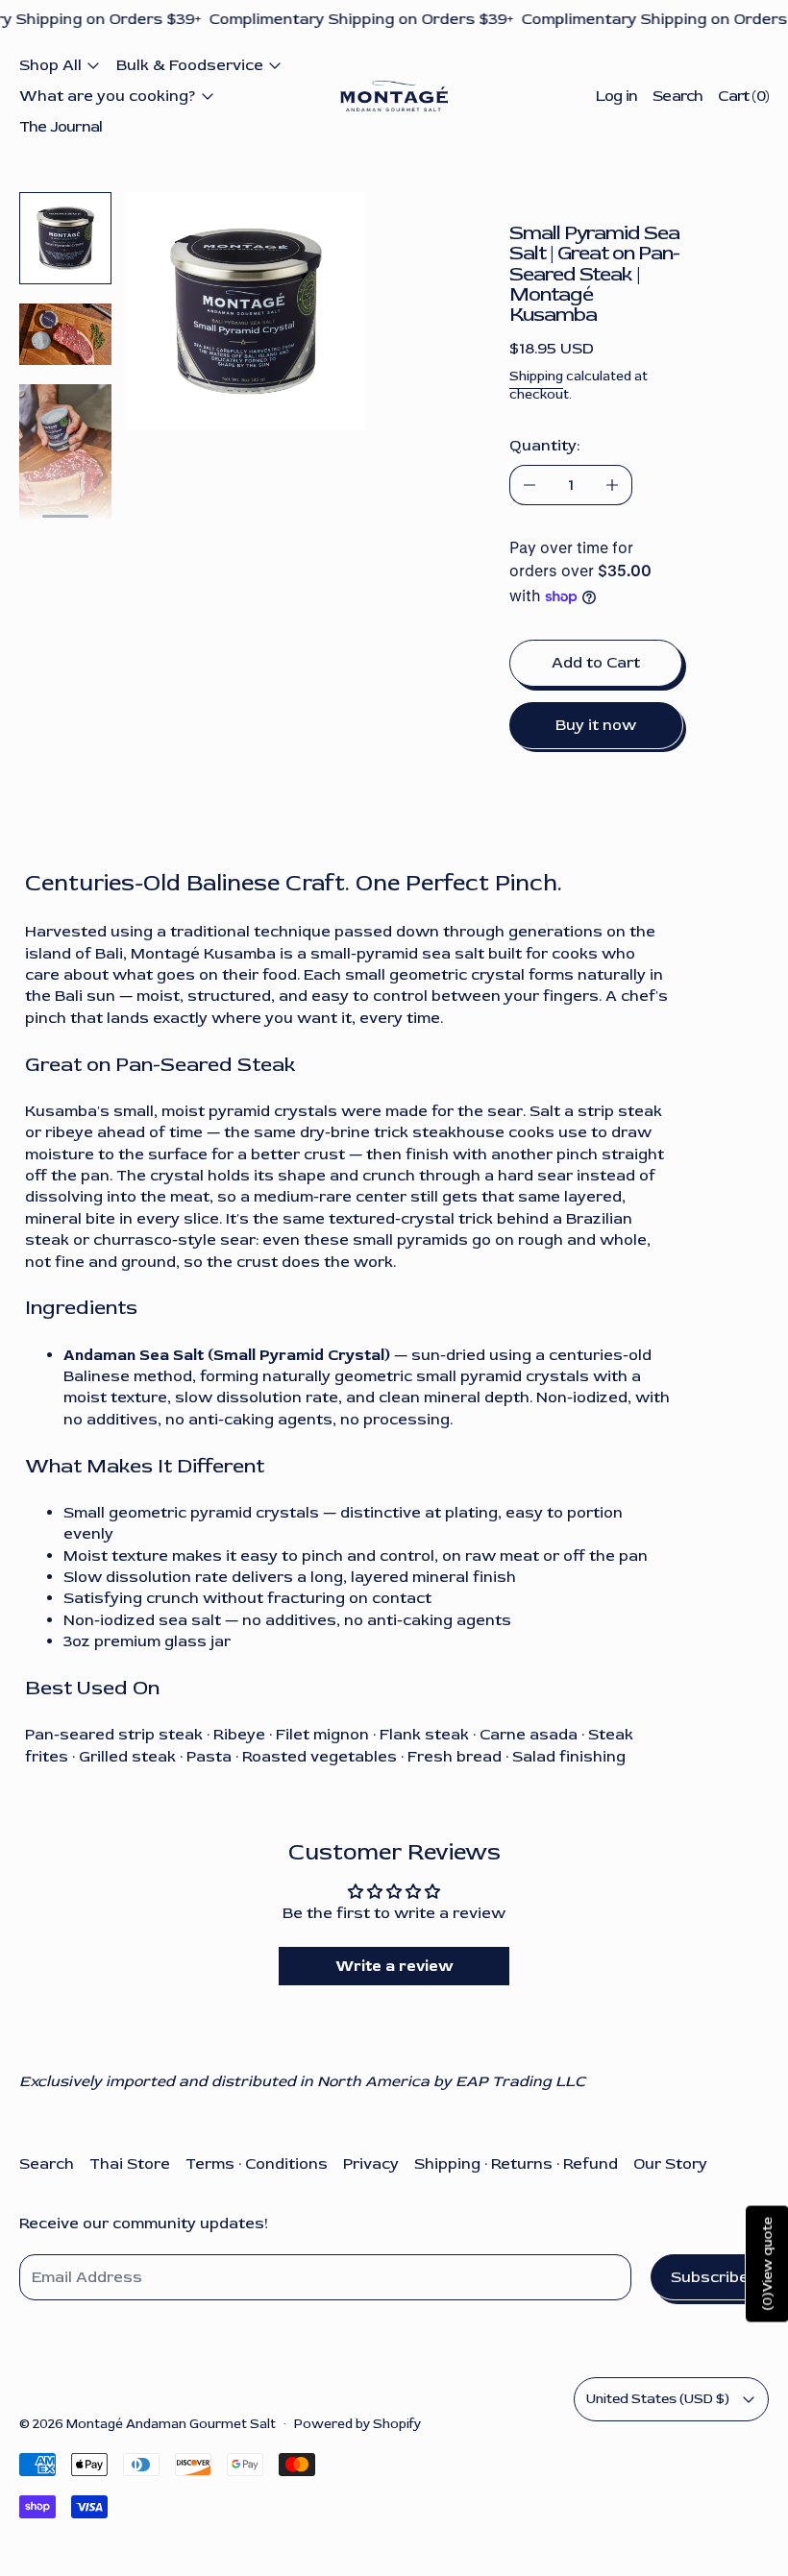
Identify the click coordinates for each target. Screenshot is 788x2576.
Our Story (670, 2164)
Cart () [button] (743, 96)
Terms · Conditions (257, 2164)
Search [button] (677, 96)
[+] (613, 485)
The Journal (61, 127)
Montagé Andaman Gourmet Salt (171, 2424)
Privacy (371, 2164)
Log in (616, 96)
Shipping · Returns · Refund (516, 2164)
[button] (65, 238)
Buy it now (596, 725)
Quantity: (544, 446)
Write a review (394, 1966)
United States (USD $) (658, 2399)
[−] (529, 485)
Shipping (536, 376)
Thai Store (130, 2164)
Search (47, 2164)
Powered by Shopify (357, 2424)
